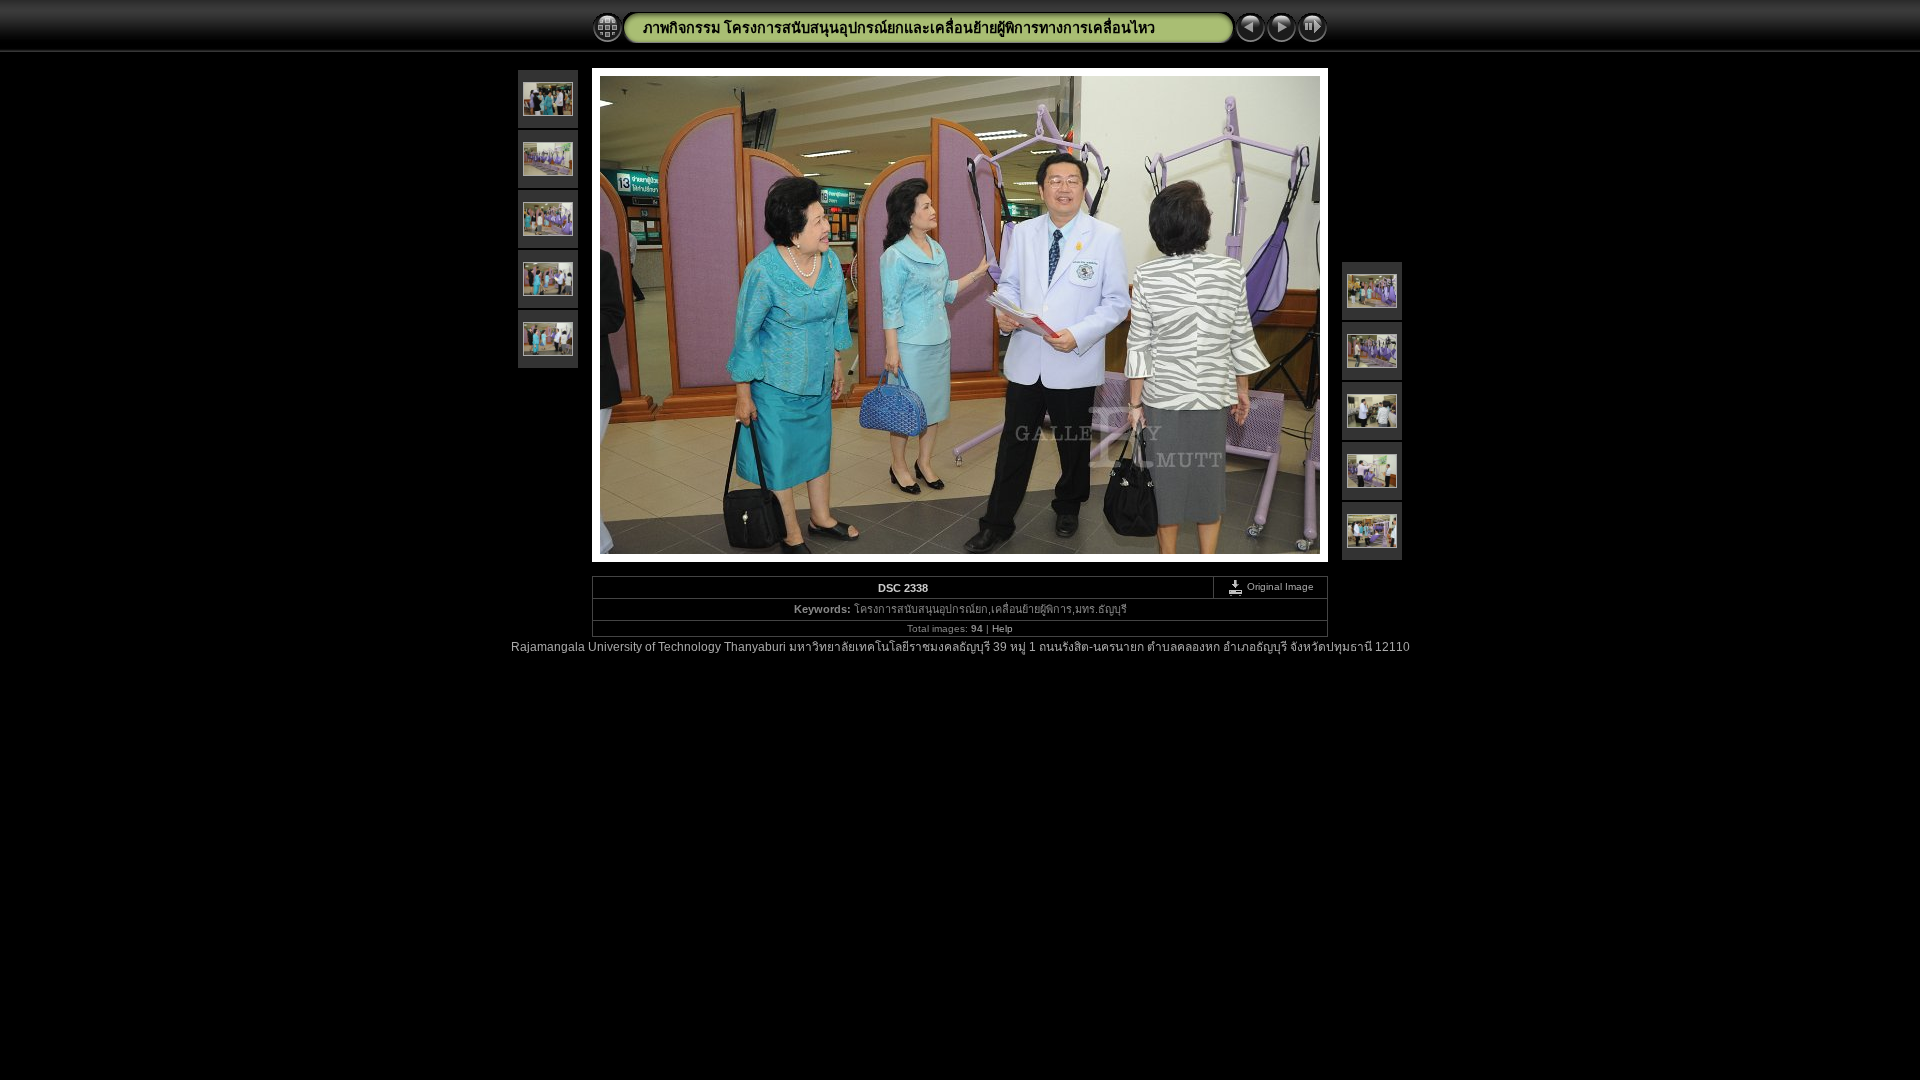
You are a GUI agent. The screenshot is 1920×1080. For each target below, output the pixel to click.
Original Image (1279, 586)
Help (1002, 628)
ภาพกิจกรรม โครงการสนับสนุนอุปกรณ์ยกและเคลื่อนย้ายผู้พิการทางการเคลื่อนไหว (899, 28)
